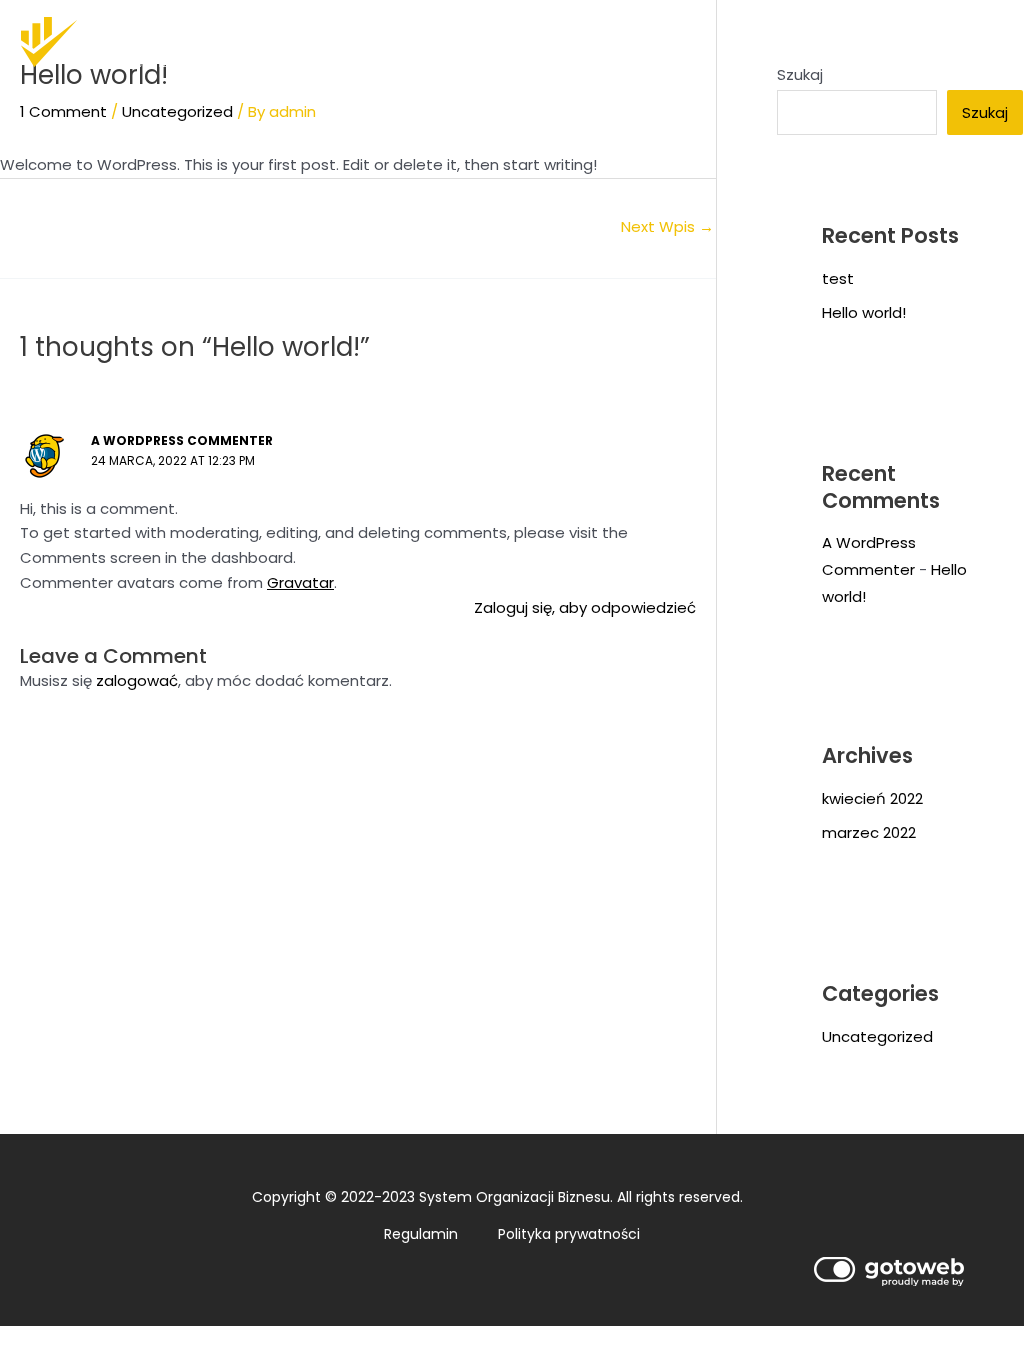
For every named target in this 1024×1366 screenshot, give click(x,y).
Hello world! (864, 312)
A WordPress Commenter (182, 440)
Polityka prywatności (569, 1234)
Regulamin (421, 1234)
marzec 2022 (869, 832)
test (838, 278)
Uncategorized (177, 111)
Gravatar (300, 582)
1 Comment (63, 111)
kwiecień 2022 (872, 798)
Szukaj (985, 112)
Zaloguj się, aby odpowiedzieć (585, 607)
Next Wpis (667, 226)
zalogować (137, 680)
